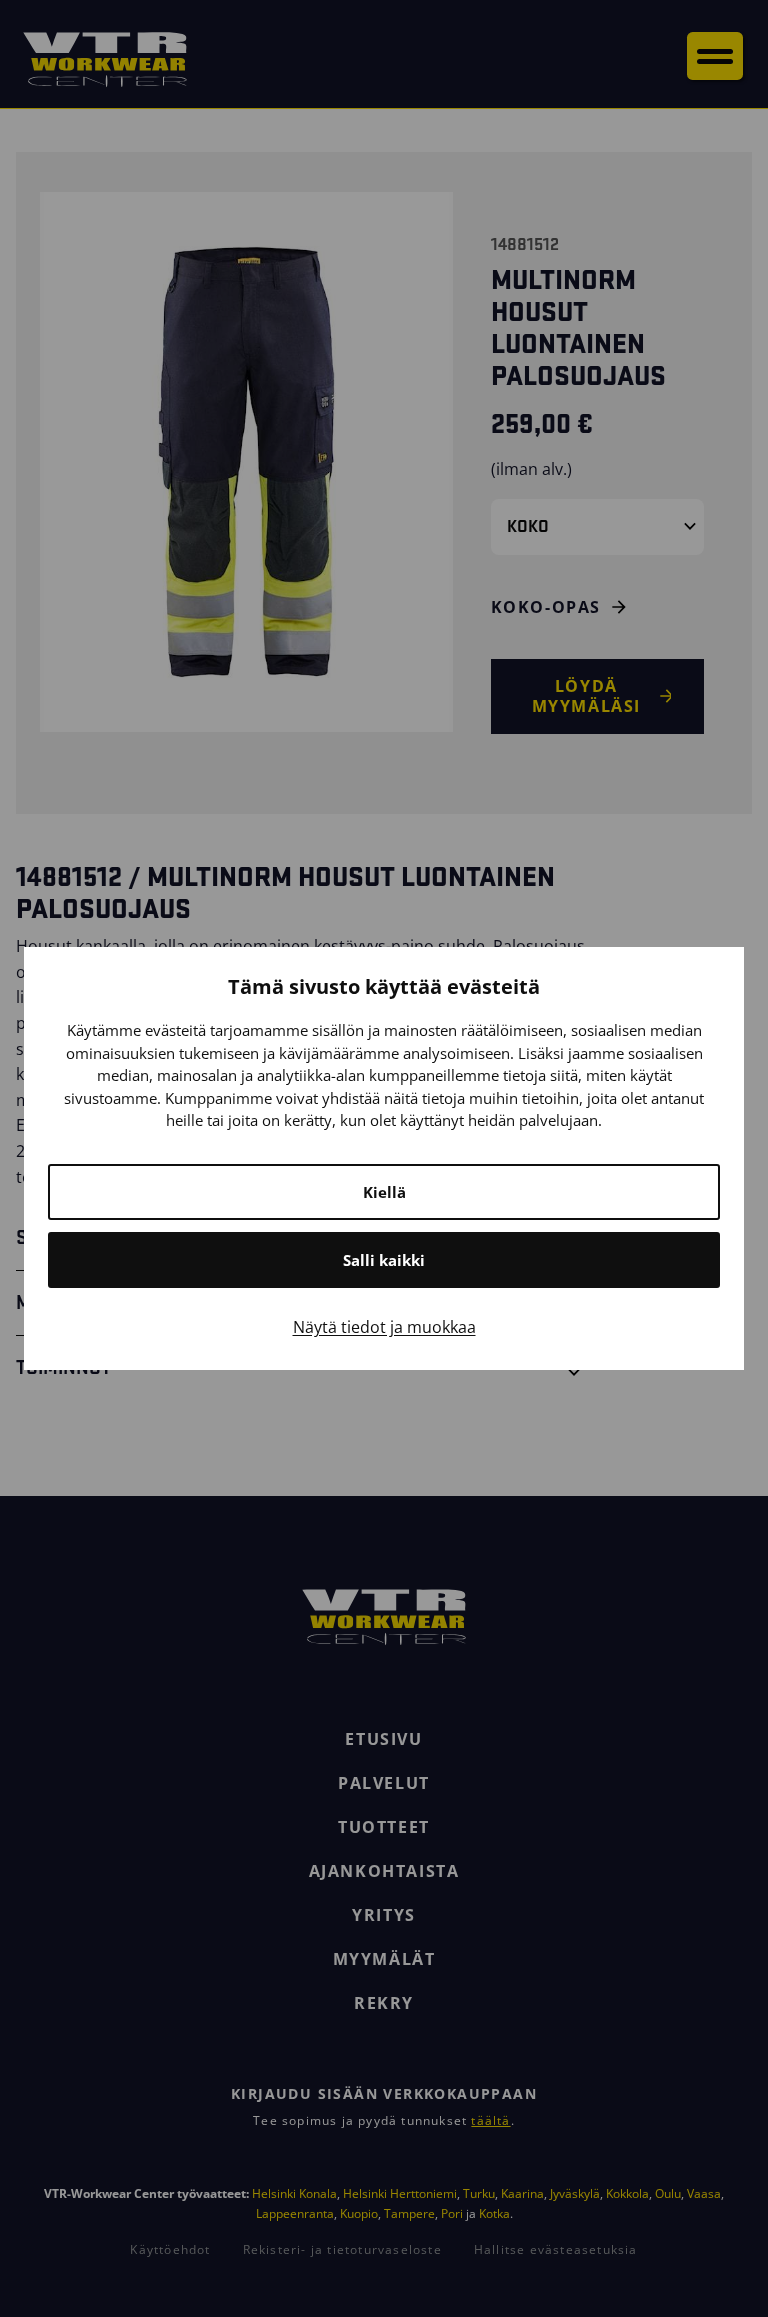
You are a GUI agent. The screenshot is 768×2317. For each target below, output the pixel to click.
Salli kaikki (384, 1260)
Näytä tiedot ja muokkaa (384, 1327)
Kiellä (384, 1192)
